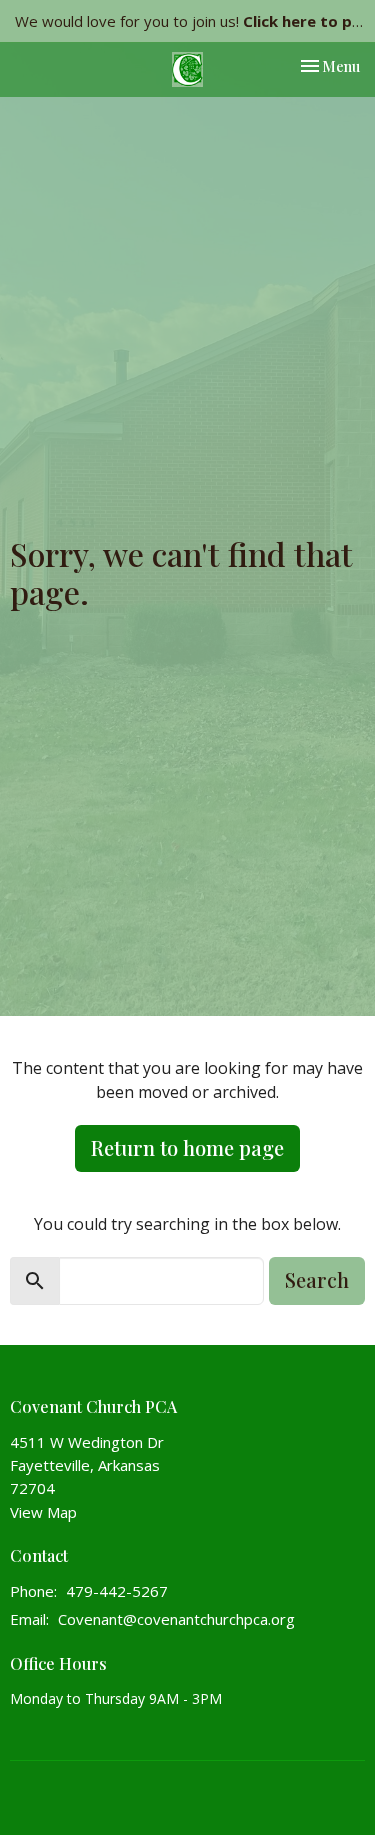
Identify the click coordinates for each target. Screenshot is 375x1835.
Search (317, 1279)
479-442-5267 (117, 1591)
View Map (43, 1512)
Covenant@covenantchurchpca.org (176, 1619)
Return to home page (187, 1147)
